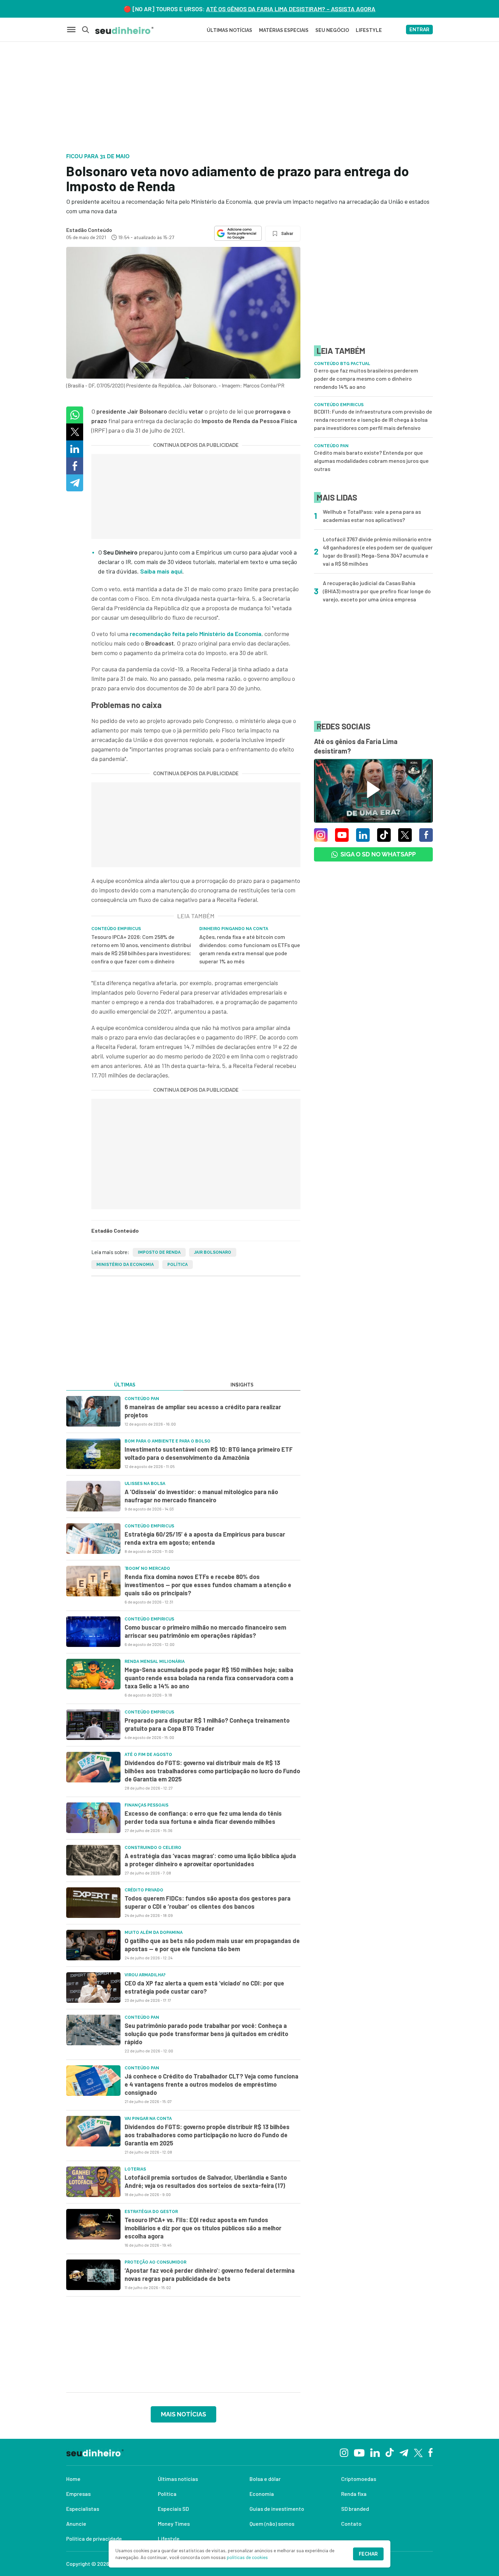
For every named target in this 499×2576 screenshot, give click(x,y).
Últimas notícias (178, 2479)
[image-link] (93, 1411)
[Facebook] (431, 2452)
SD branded (355, 2509)
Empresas (78, 2494)
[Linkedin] (375, 2452)
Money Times (174, 2524)
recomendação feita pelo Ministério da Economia (196, 634)
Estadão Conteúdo (89, 230)
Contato (351, 2524)
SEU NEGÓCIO (332, 30)
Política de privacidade (94, 2538)
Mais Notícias (183, 2414)
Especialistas (83, 2509)
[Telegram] (404, 2452)
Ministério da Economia (125, 1265)
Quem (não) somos (272, 2524)
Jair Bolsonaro (213, 1252)
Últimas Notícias (229, 30)
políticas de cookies (247, 2557)
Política (178, 1265)
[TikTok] (390, 2452)
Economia (262, 2494)
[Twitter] (418, 2452)
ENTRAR (419, 30)
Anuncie (76, 2524)
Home (73, 2479)
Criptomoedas (359, 2479)
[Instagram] (344, 2452)
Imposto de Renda (159, 1252)
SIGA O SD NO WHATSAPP (378, 854)
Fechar (368, 2554)
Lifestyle (169, 2538)
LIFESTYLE (369, 30)
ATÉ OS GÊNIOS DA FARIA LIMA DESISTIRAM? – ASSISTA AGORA (291, 9)
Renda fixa (354, 2494)
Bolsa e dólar (265, 2479)
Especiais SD (173, 2509)
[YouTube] (359, 2452)
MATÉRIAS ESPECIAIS (284, 30)
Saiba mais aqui (161, 571)
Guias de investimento (277, 2509)
